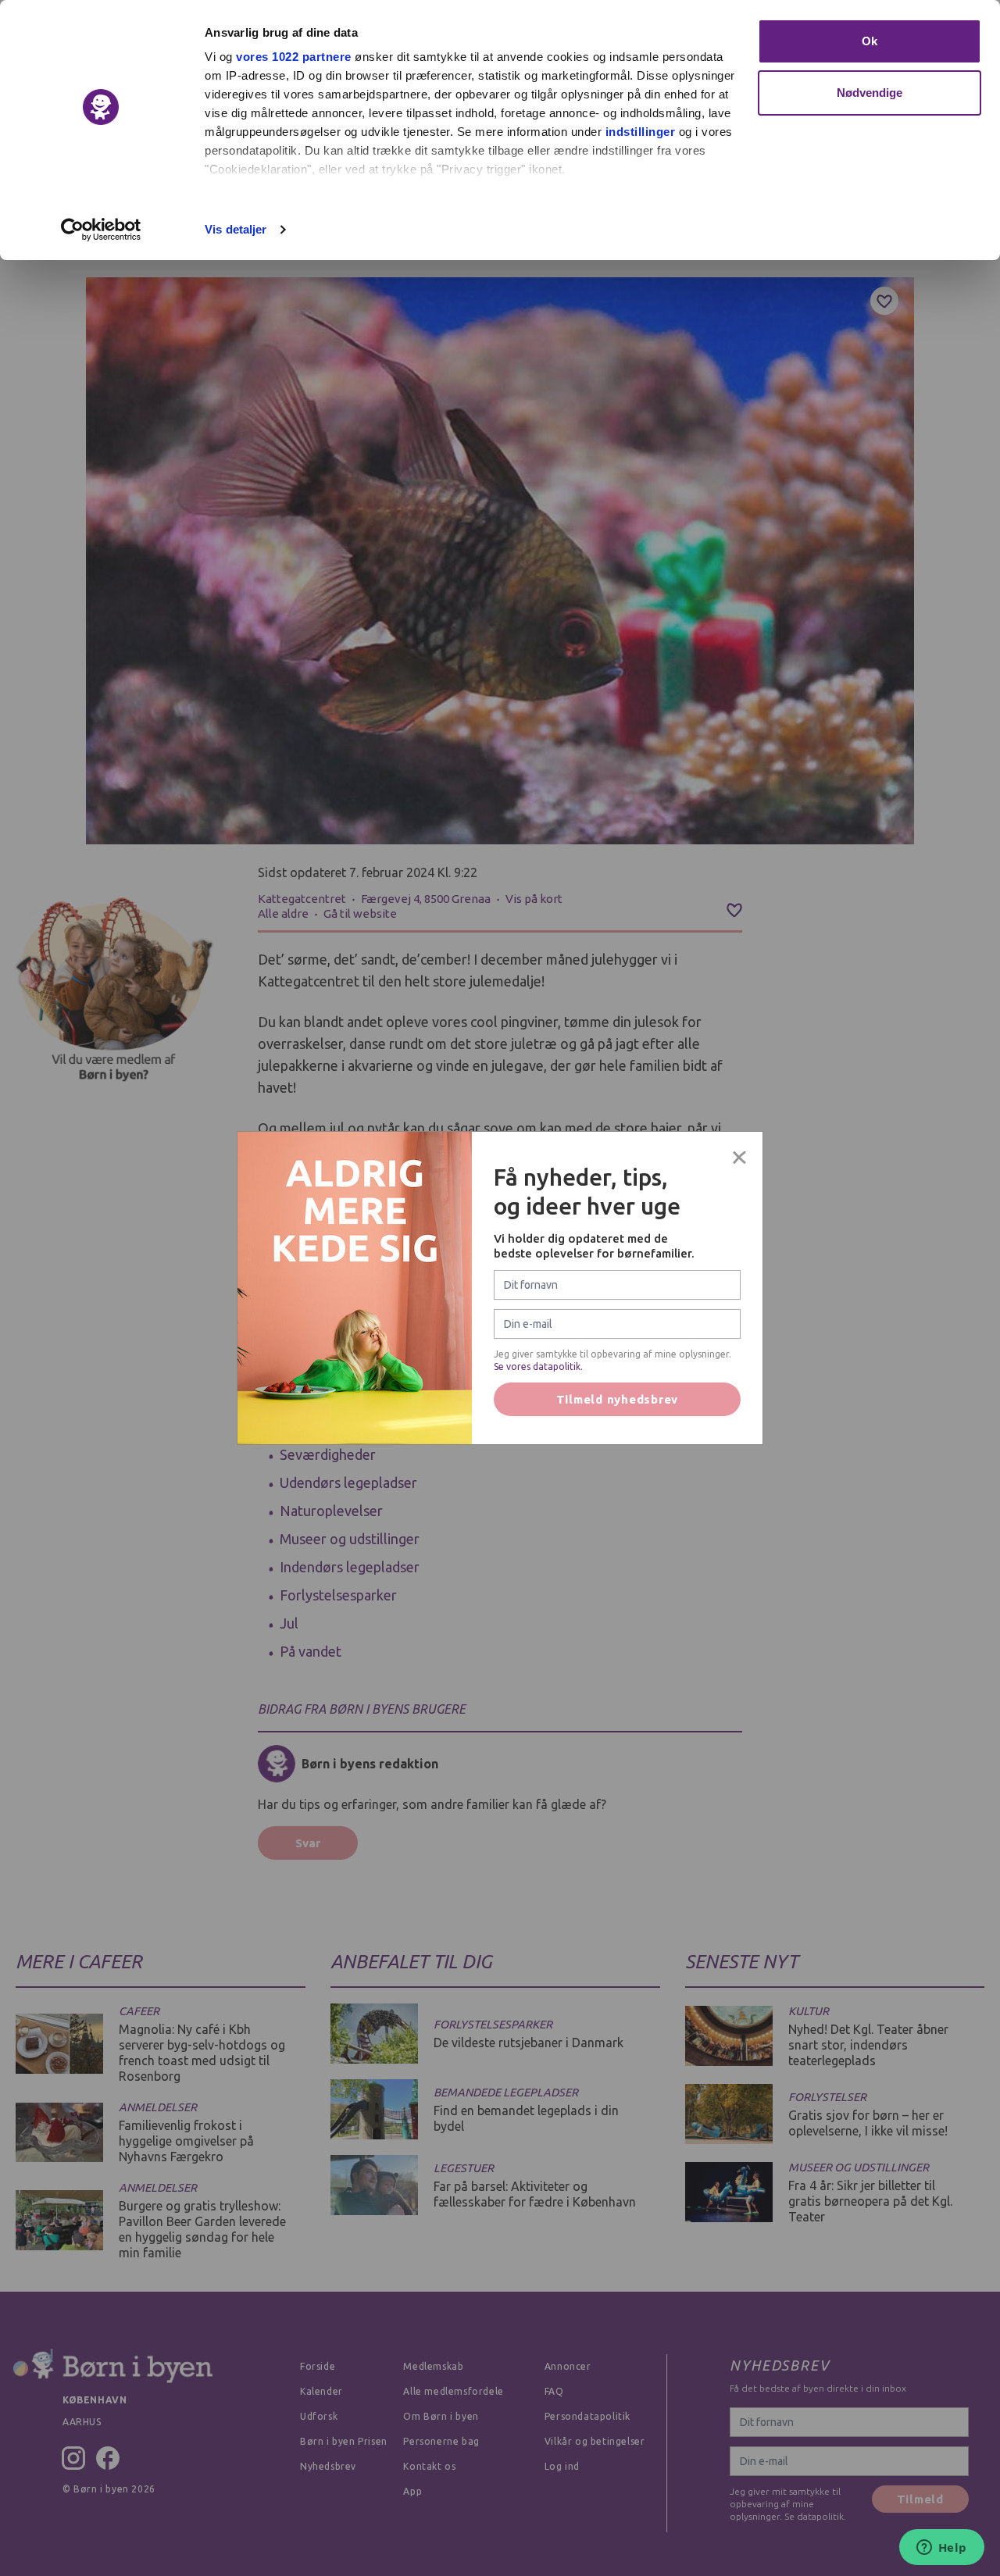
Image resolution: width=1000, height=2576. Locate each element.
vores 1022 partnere (294, 57)
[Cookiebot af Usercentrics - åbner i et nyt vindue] (101, 230)
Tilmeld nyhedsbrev (618, 1399)
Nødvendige (870, 93)
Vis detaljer (236, 229)
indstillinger (641, 132)
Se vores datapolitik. (538, 1366)
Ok (870, 41)
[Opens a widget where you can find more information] (941, 2549)
